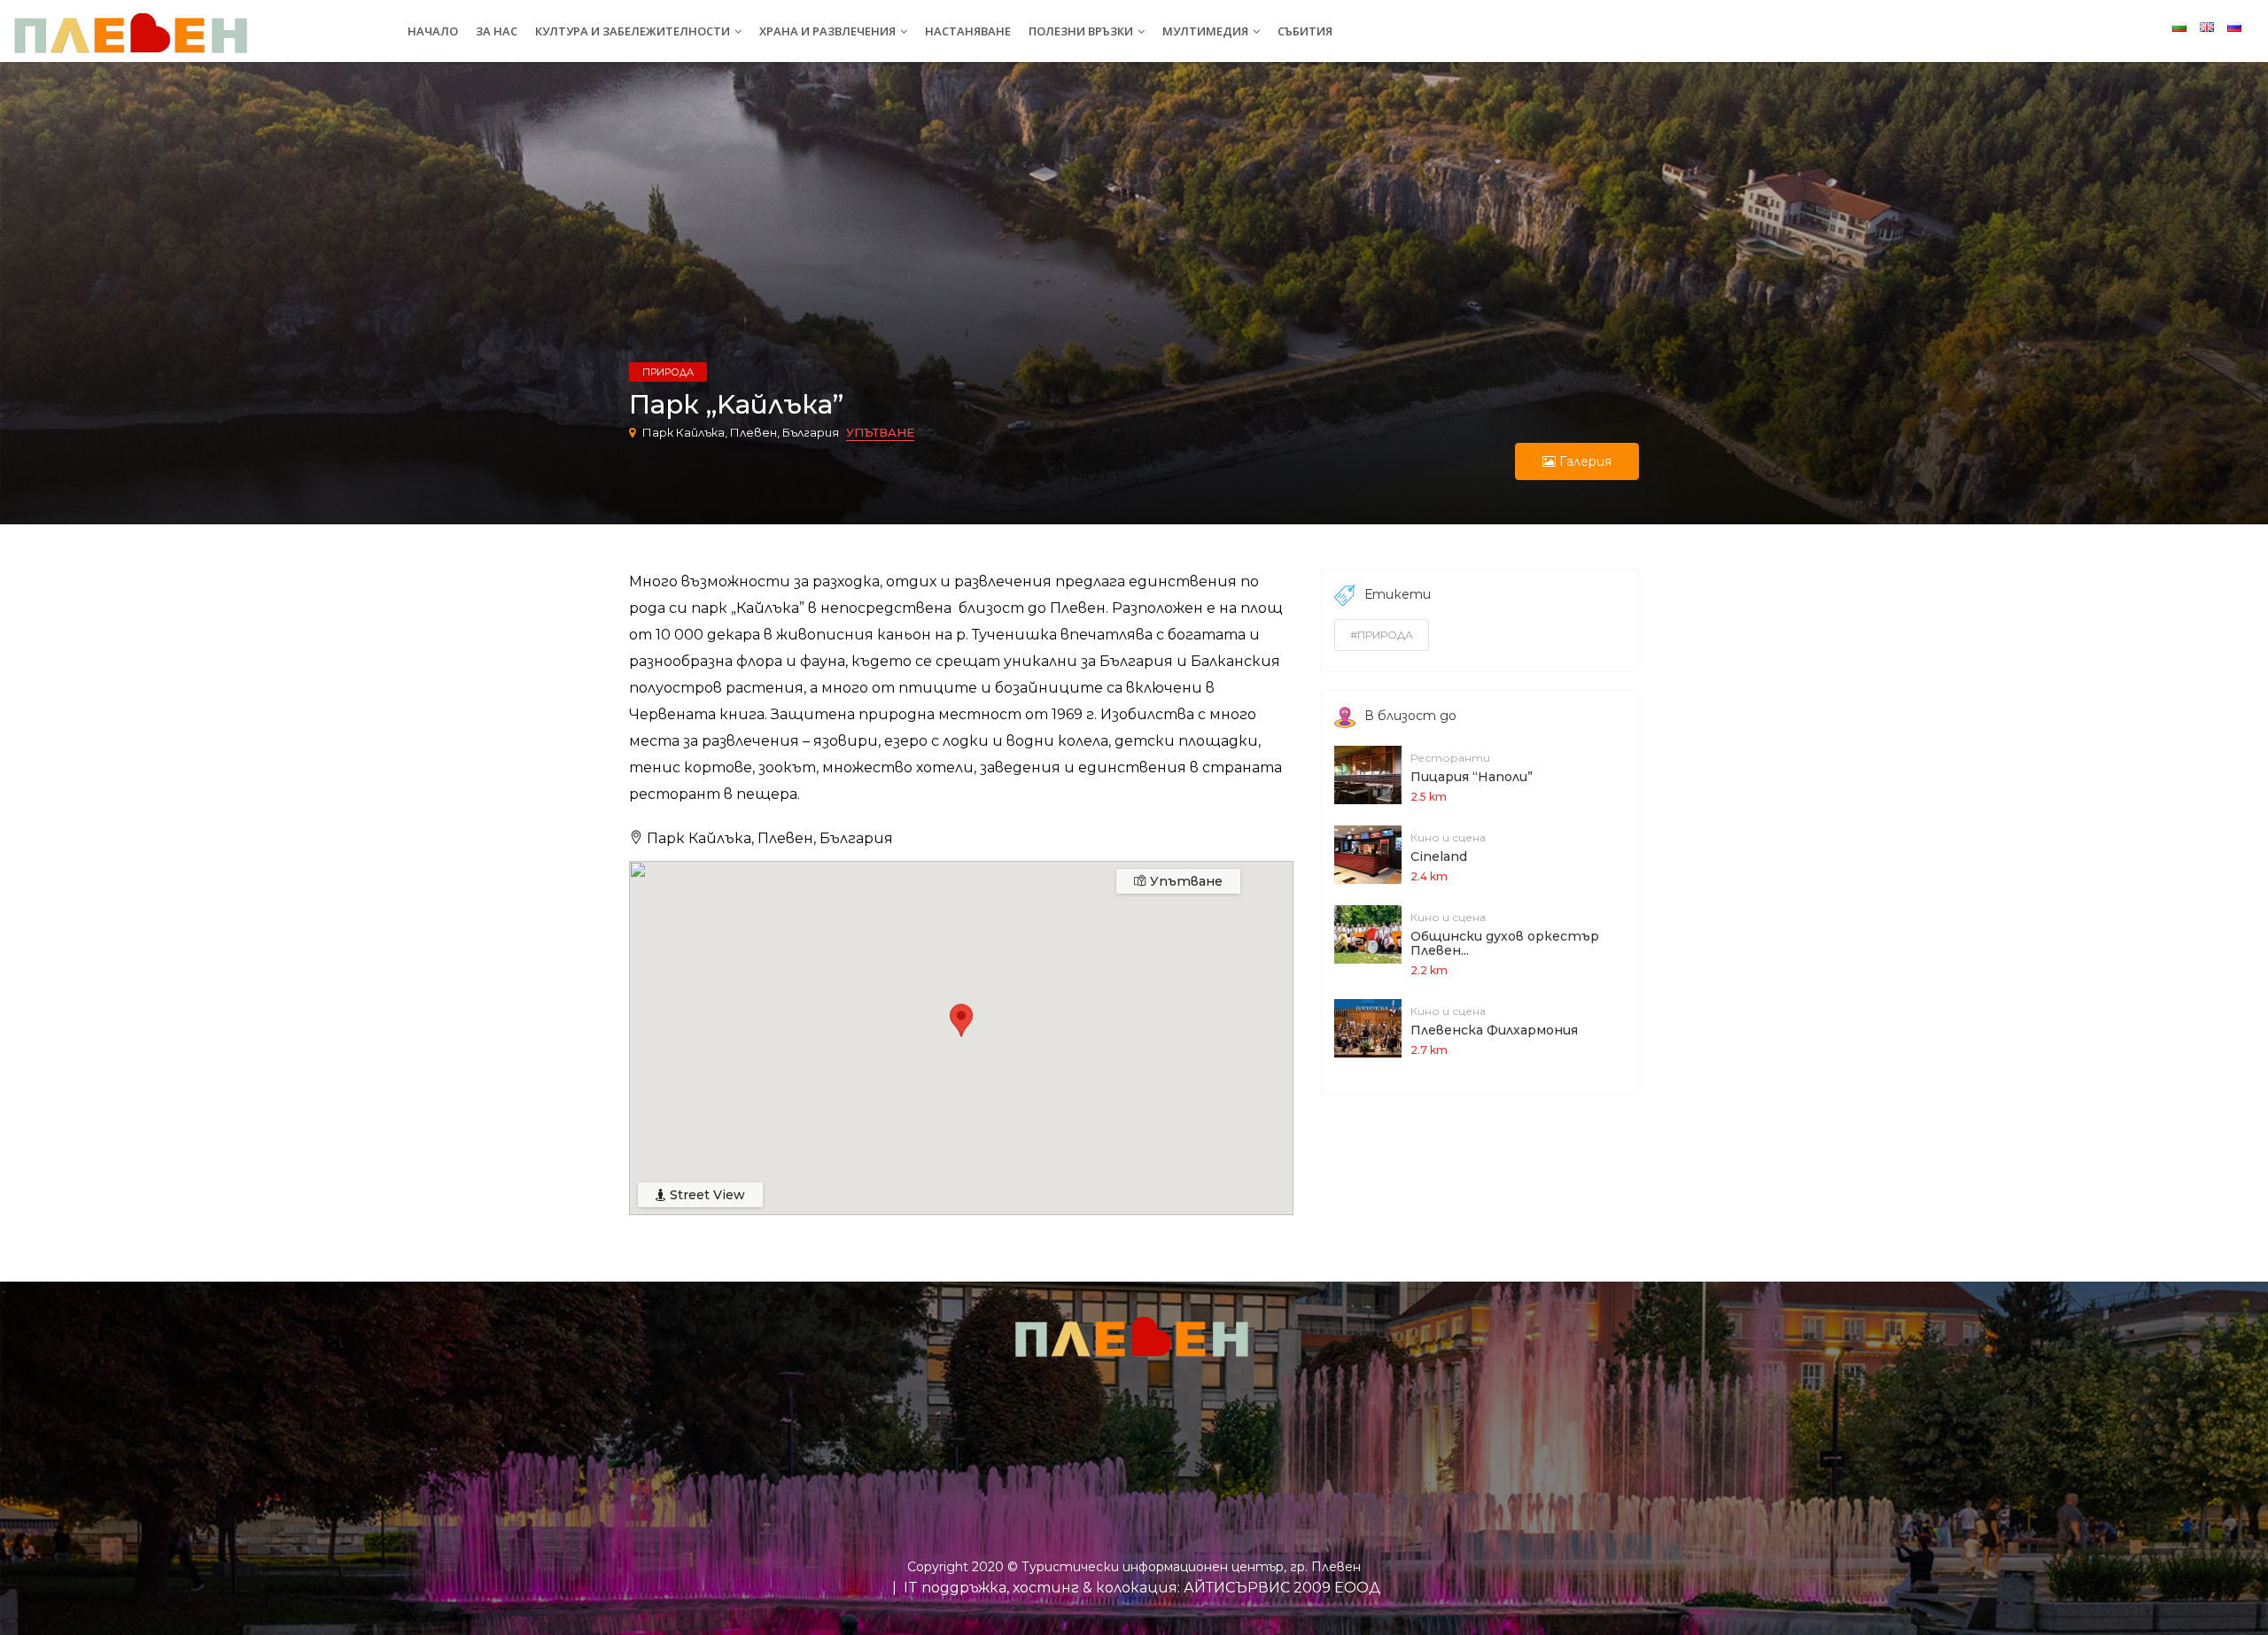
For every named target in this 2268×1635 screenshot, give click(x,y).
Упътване (880, 432)
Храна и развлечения (829, 31)
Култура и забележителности (634, 31)
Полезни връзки (1082, 31)
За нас (497, 31)
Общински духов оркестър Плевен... (1505, 943)
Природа (668, 372)
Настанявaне (968, 31)
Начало (433, 31)
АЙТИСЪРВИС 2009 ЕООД (1282, 1588)
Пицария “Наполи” (1472, 777)
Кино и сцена (1448, 837)
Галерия (1584, 461)
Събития (1305, 31)
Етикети (1398, 594)
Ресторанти (1450, 758)
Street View (706, 1195)
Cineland (1439, 856)
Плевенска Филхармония (1494, 1030)
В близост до (1410, 716)
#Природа (1382, 635)
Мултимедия (1207, 31)
